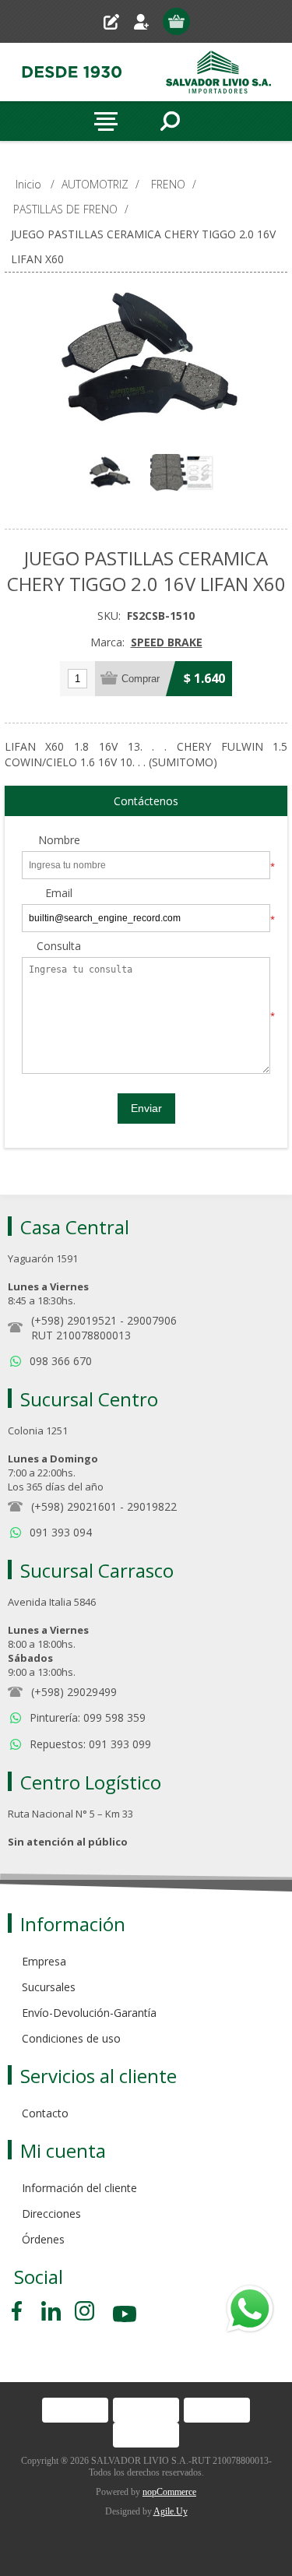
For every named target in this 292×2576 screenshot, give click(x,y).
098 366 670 (61, 1361)
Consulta (59, 947)
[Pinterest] (51, 2311)
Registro (117, 21)
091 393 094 (61, 1532)
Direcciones (51, 2214)
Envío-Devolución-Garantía (89, 2013)
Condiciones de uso (71, 2038)
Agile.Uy (171, 2511)
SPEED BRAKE (167, 642)
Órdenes (43, 2239)
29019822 (152, 1506)
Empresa (44, 1961)
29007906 (152, 1320)
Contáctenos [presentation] (146, 801)
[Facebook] (19, 2311)
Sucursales (49, 1987)
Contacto (45, 2113)
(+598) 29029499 (74, 1692)
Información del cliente (79, 2188)
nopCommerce (169, 2492)
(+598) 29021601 (74, 1506)
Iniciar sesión (148, 21)
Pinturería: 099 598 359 (88, 1717)
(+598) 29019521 (74, 1320)
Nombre (59, 841)
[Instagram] (84, 2311)
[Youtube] (126, 2316)
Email (59, 894)
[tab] (146, 801)
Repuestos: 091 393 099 (90, 1744)
